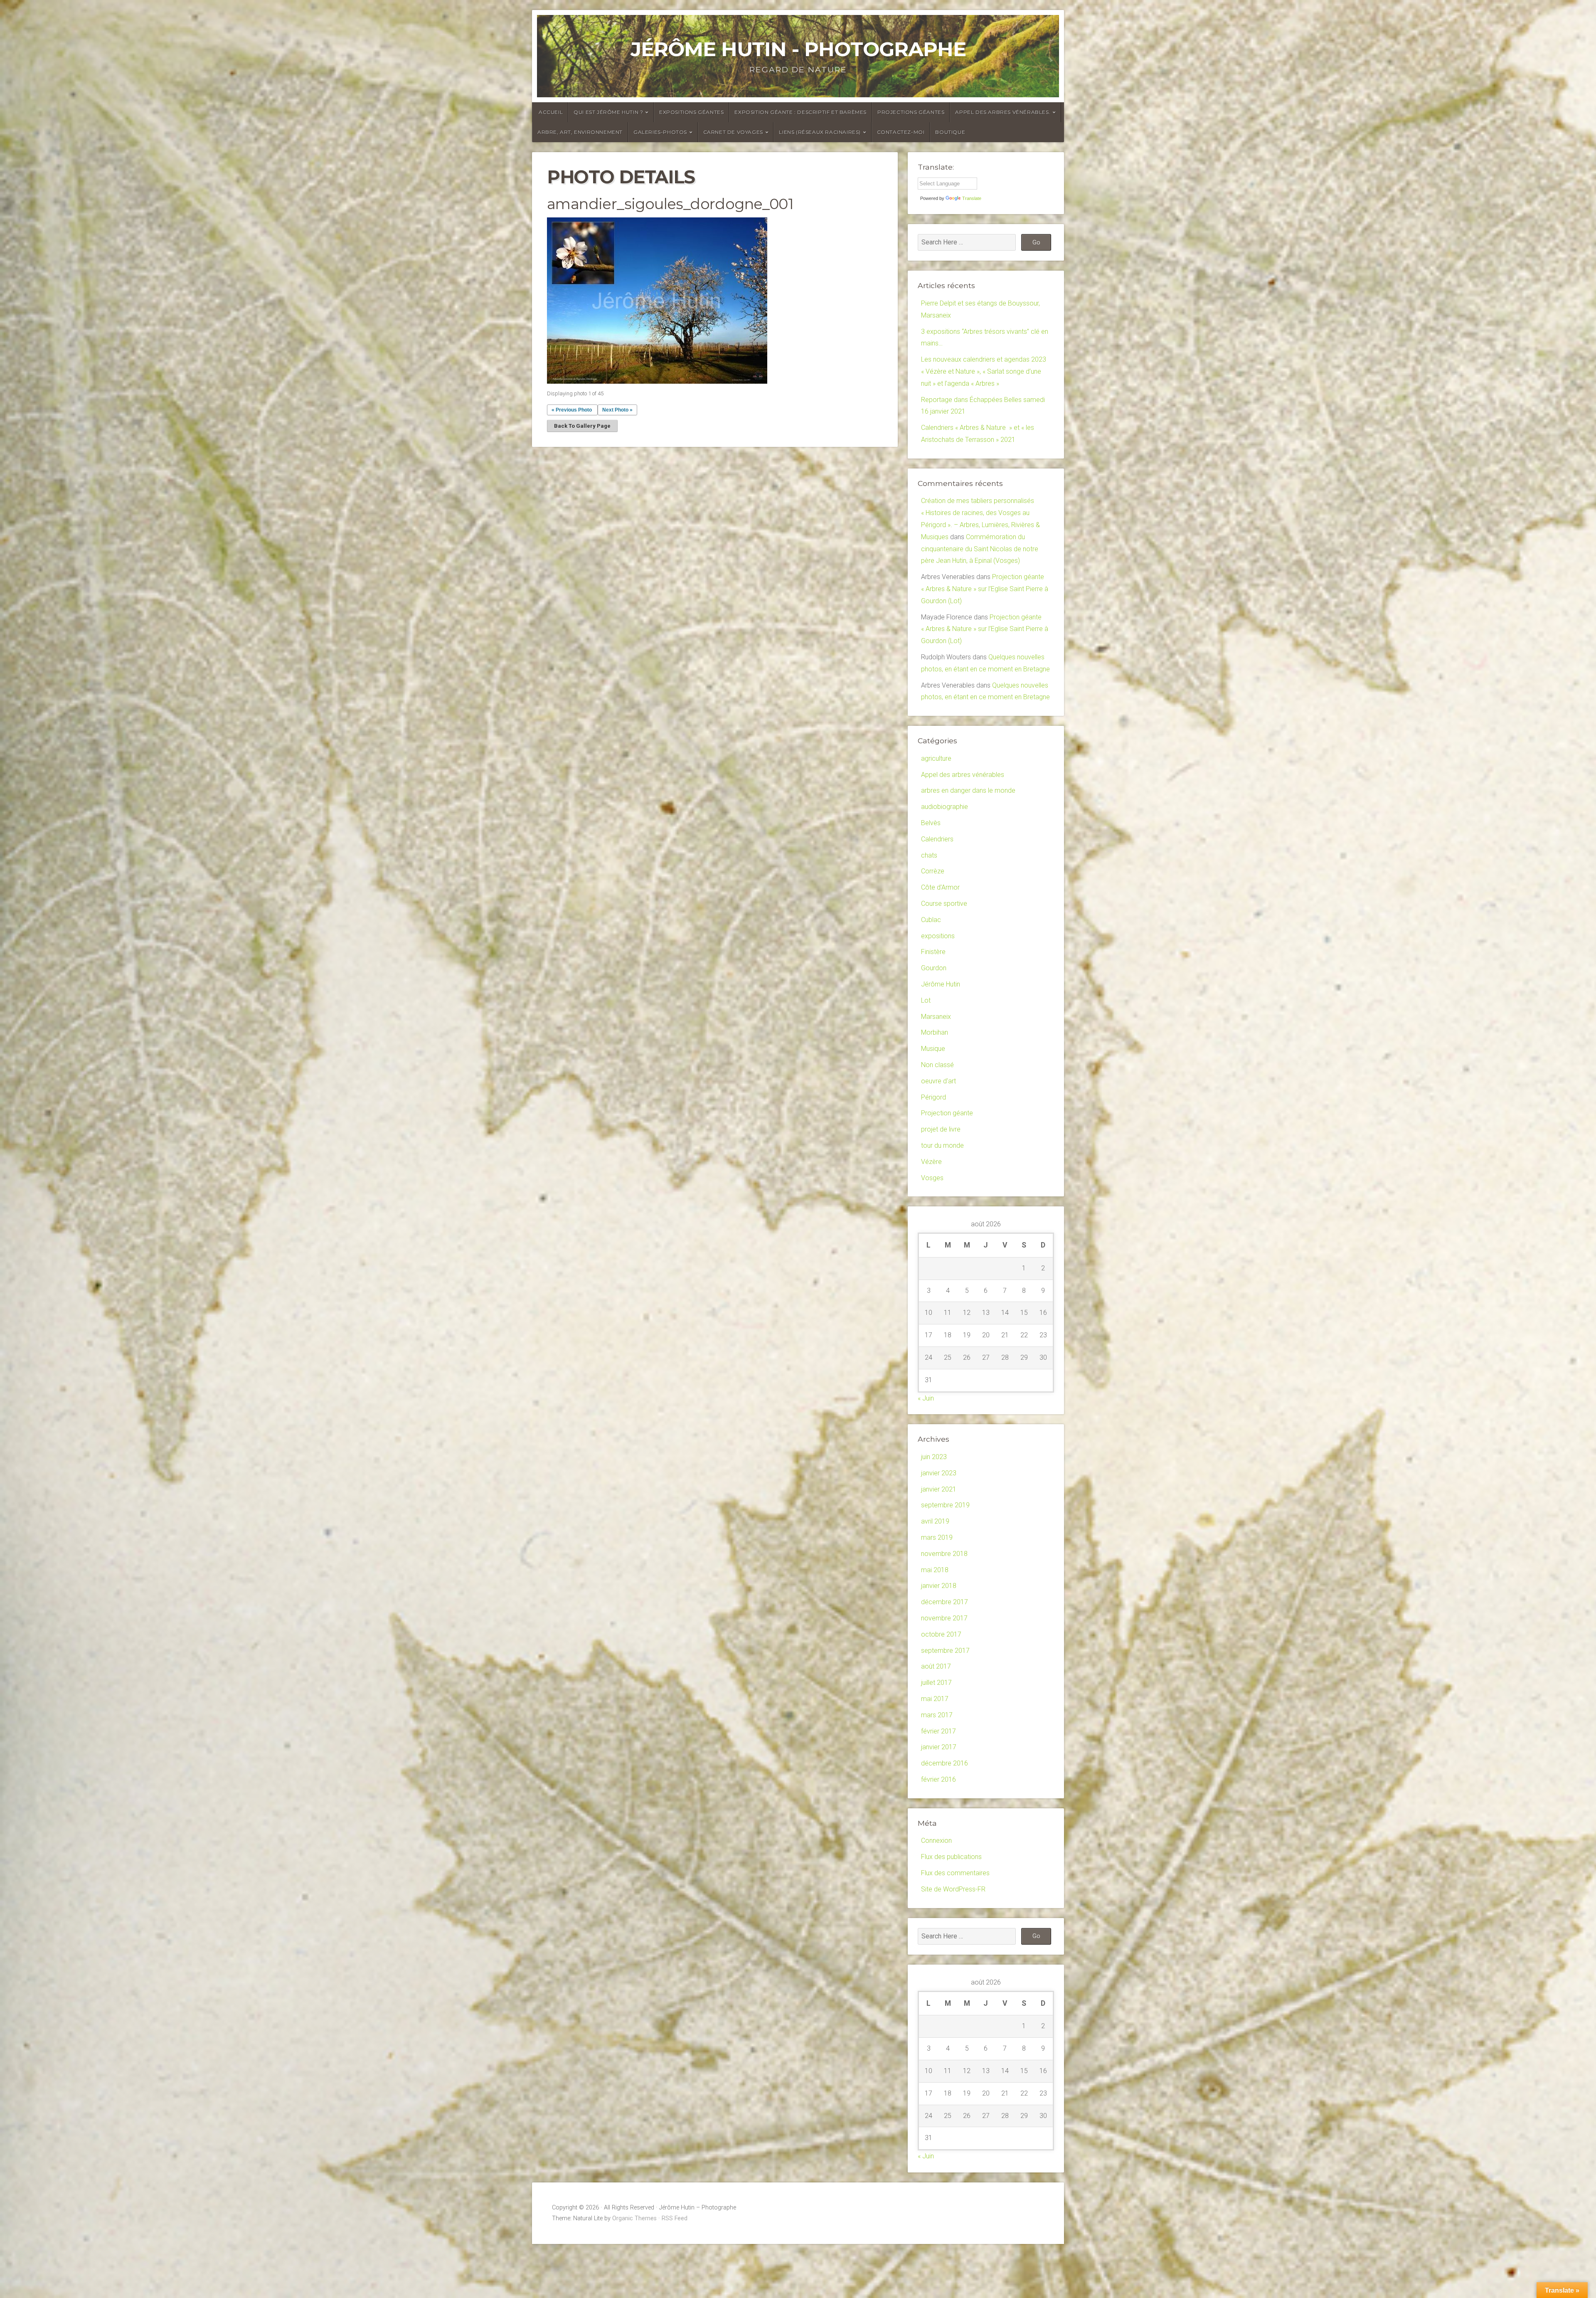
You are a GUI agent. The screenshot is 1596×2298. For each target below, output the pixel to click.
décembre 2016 (945, 1763)
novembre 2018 (944, 1554)
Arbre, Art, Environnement (580, 132)
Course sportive (944, 904)
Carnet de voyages (733, 132)
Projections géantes (911, 112)
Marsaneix (936, 1017)
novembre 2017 (944, 1618)
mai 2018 (935, 1570)
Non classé (937, 1065)
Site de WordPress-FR (953, 1889)
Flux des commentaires (955, 1873)
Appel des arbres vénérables (963, 775)
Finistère (933, 952)
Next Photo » (617, 410)
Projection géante (947, 1113)
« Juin (926, 1398)
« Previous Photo (572, 410)
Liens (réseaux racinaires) (820, 132)
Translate (972, 198)
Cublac (931, 920)
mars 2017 (937, 1715)
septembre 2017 (945, 1651)
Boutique (950, 132)
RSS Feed (675, 2218)
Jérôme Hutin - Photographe (798, 49)
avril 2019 (935, 1521)
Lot (926, 1000)
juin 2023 (934, 1457)
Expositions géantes (691, 112)
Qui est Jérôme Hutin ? (608, 112)
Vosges (932, 1178)
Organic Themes (634, 2218)
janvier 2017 (939, 1747)
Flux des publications (951, 1857)
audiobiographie (945, 807)
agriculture (936, 758)
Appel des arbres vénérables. (1003, 112)
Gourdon (934, 968)
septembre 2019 (945, 1505)
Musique (933, 1049)
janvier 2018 (939, 1586)
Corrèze (933, 871)
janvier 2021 (939, 1489)
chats (929, 855)
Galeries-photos (660, 132)
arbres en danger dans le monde (968, 790)
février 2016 (938, 1779)
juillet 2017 (936, 1683)
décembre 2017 (945, 1602)
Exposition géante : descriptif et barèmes (800, 112)
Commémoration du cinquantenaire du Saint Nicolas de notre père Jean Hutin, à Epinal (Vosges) (980, 549)
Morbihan (935, 1032)
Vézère (931, 1162)
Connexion (936, 1841)
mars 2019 (937, 1537)
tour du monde (942, 1145)
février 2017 (938, 1731)
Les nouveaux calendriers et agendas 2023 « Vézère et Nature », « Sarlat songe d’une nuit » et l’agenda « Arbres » (984, 371)
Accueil (551, 112)
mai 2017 (935, 1699)
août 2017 (936, 1666)
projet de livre (941, 1129)
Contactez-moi (901, 132)
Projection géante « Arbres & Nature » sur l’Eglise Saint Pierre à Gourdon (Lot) (985, 589)
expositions (938, 936)
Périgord (933, 1097)
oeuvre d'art (938, 1081)
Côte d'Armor (940, 887)
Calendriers (937, 839)
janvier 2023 (939, 1473)
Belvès (931, 823)
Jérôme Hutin (941, 984)
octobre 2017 (941, 1634)
